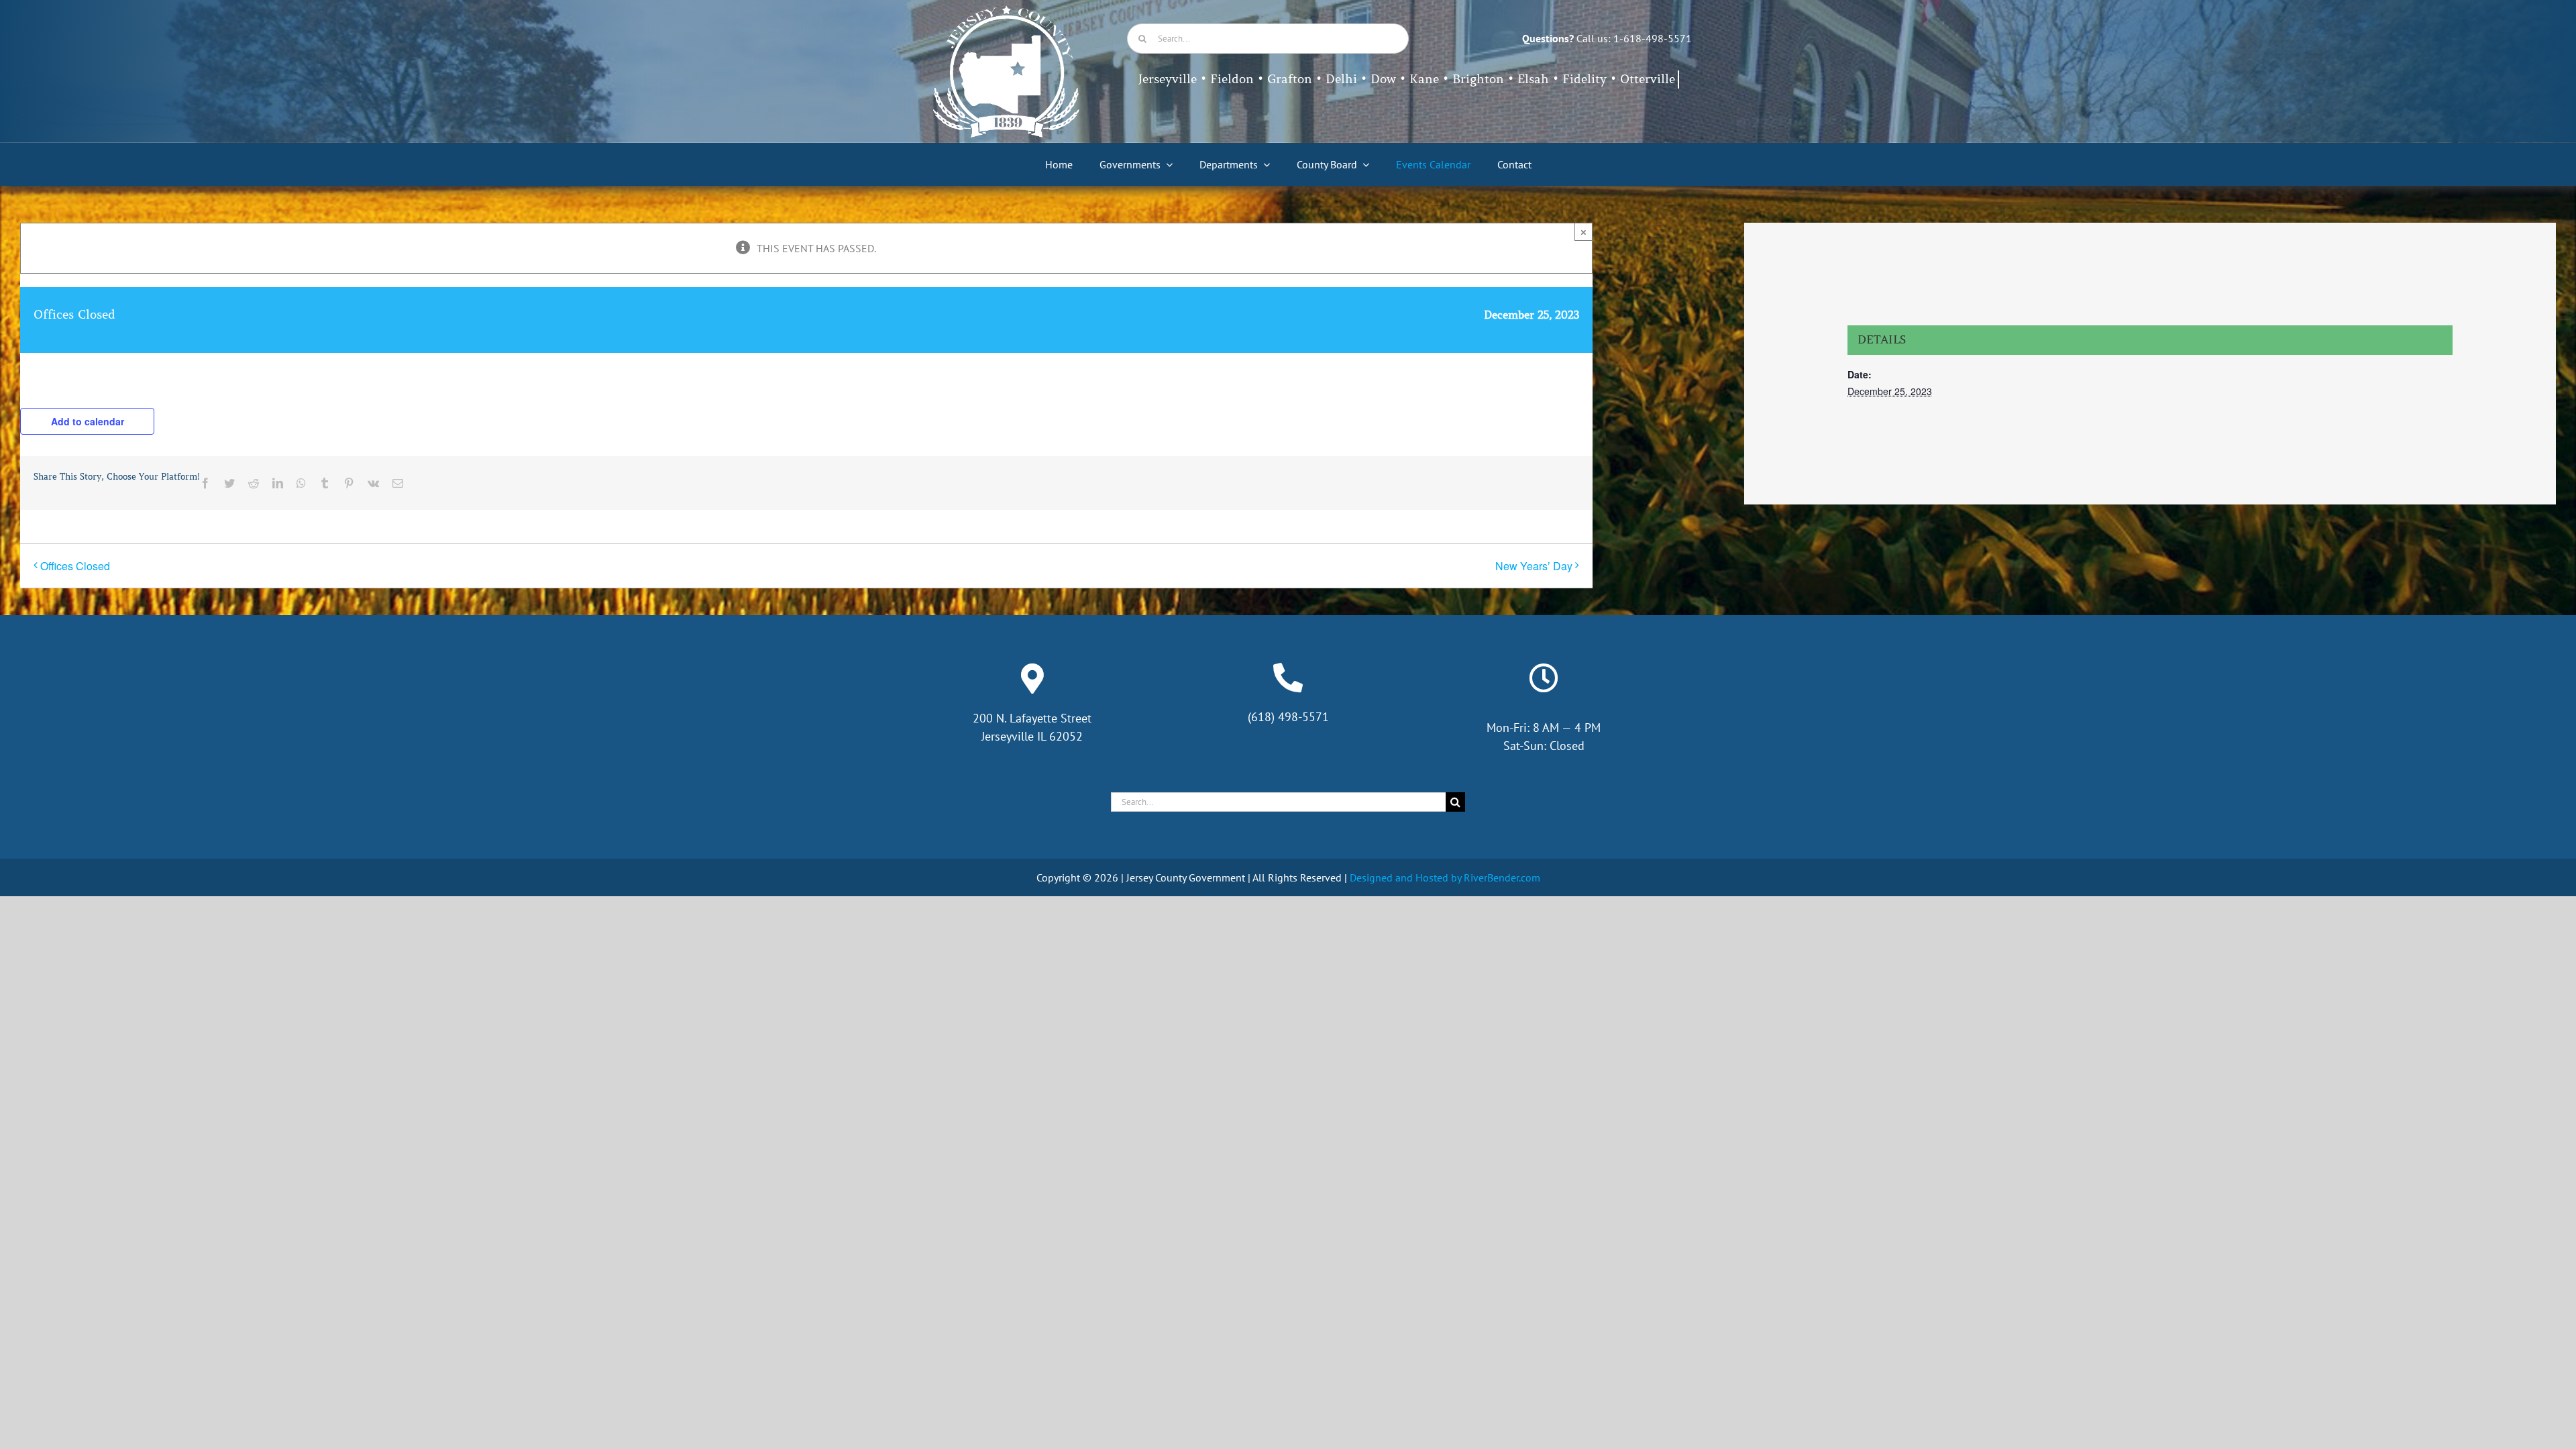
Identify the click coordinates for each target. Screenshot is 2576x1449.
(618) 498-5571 (1288, 717)
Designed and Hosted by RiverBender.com (1445, 877)
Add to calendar (88, 421)
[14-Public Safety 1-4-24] (1006, 11)
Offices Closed (75, 566)
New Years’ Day (1534, 566)
